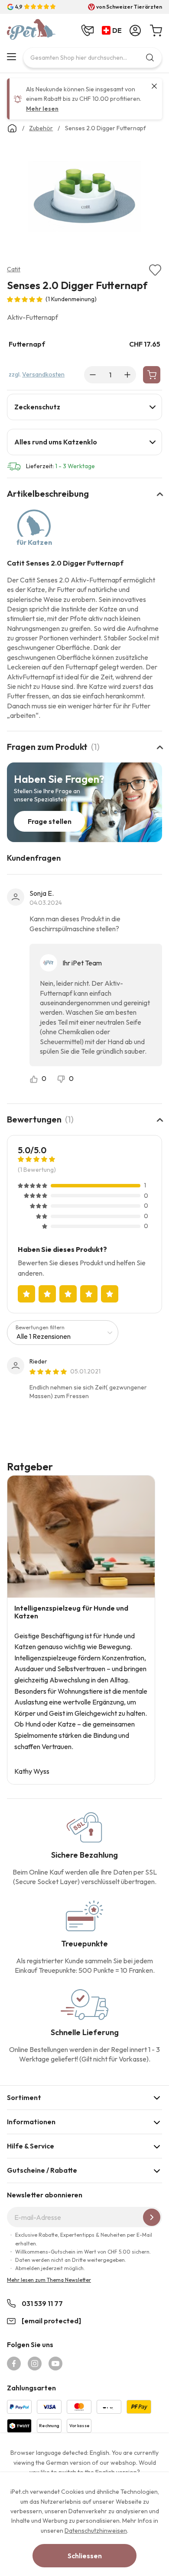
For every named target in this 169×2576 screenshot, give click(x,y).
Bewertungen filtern (40, 1327)
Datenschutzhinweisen (96, 2531)
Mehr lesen (42, 109)
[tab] (84, 407)
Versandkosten (43, 374)
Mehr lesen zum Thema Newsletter (49, 2280)
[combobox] (93, 58)
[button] (114, 31)
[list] (84, 198)
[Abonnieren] (152, 2217)
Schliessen (85, 2556)
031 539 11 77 (42, 2303)
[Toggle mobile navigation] (11, 57)
